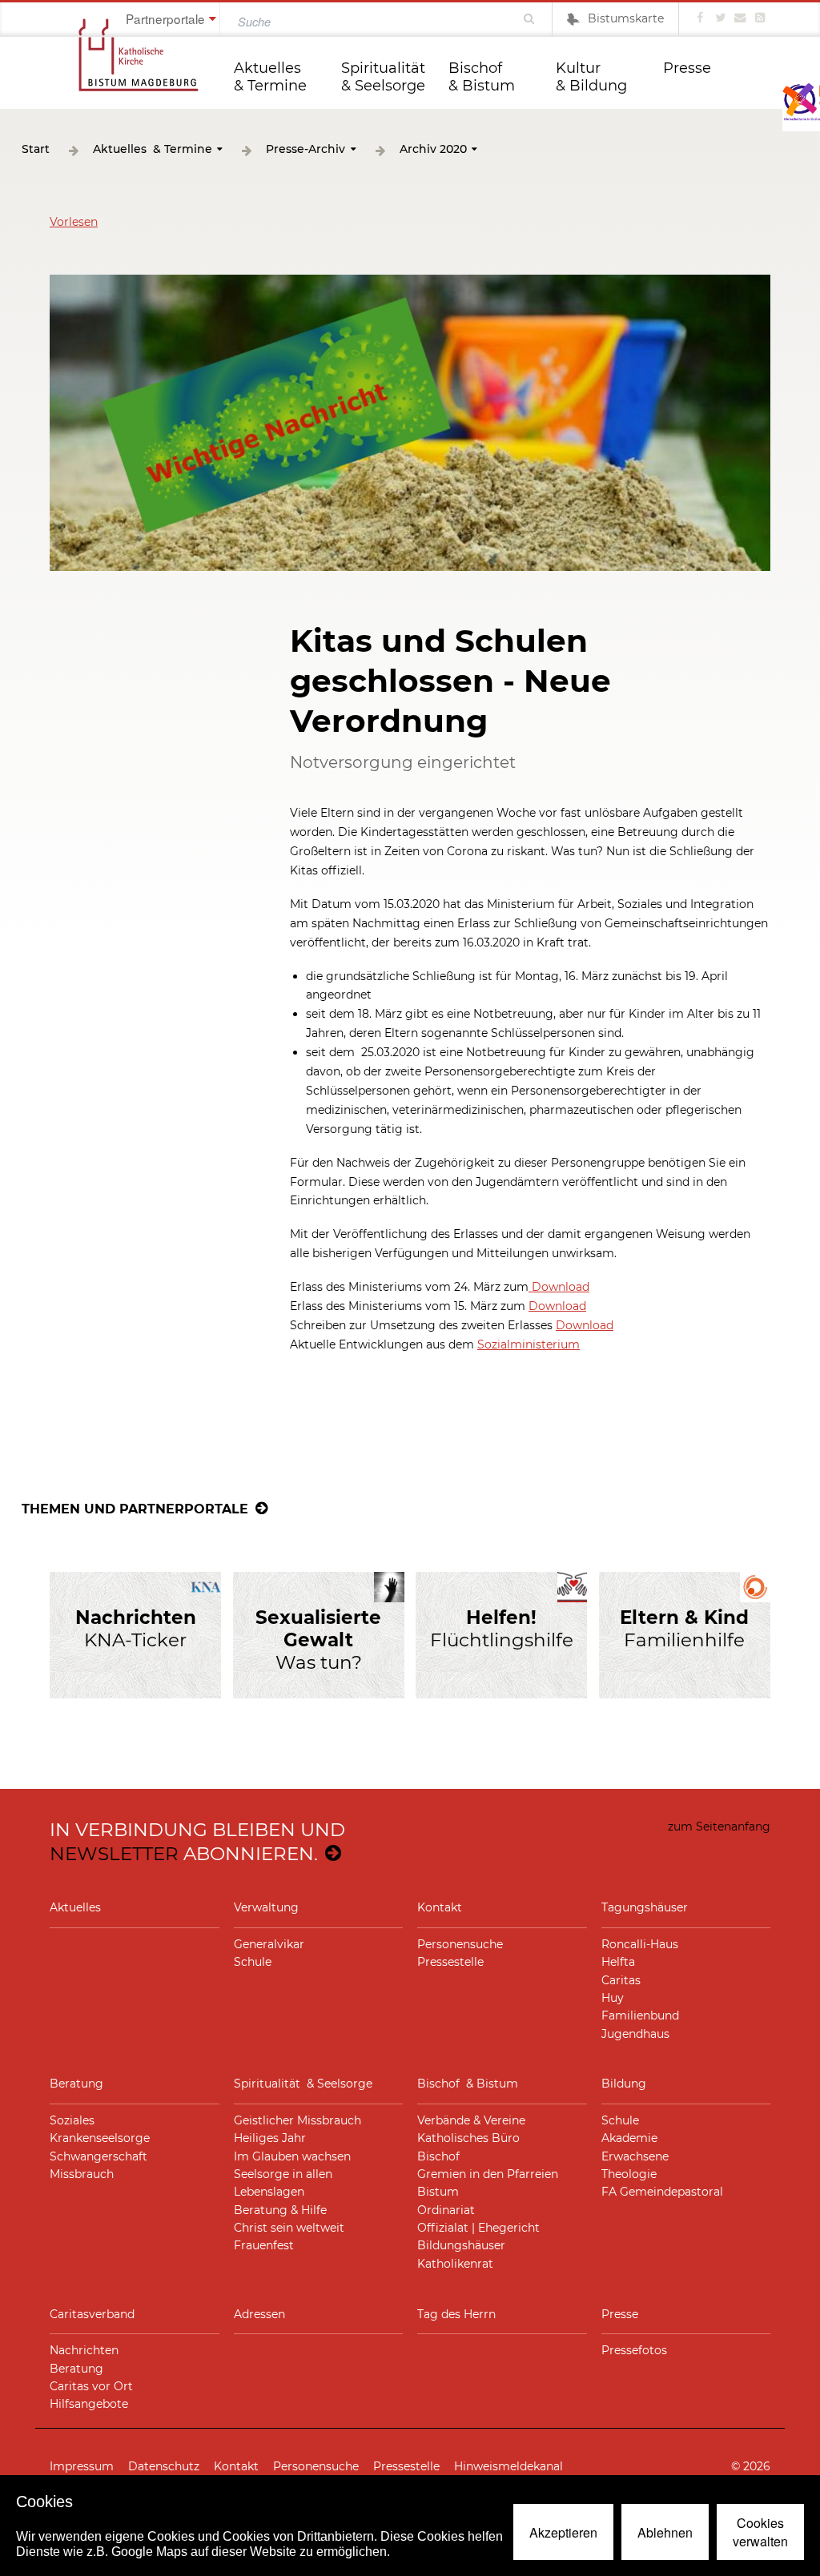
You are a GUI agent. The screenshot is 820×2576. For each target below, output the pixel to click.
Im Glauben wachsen (292, 2156)
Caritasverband (92, 2314)
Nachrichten (84, 2350)
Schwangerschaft (98, 2156)
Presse (687, 68)
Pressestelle (450, 1962)
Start (36, 149)
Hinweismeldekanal (508, 2466)
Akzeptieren (563, 2532)
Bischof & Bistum (482, 77)
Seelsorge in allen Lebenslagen (283, 2183)
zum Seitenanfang (719, 1827)
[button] (74, 222)
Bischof (438, 2156)
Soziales (72, 2120)
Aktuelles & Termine (270, 77)
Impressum (82, 2466)
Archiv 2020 (433, 149)
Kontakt (440, 1907)
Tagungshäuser (645, 1907)
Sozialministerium (529, 1344)
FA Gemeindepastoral (662, 2192)
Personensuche (460, 1944)
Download (559, 1287)
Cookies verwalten (760, 2532)
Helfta (618, 1962)
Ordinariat (446, 2210)
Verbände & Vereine (471, 2120)
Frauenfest (264, 2245)
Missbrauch (82, 2174)
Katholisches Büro (468, 2138)
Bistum (438, 2192)
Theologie (629, 2174)
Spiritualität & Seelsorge (385, 77)
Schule (253, 1962)
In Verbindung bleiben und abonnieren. (197, 1841)
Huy (613, 1998)
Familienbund (640, 2015)
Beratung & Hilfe (280, 2210)
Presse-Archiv (305, 149)
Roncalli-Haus (640, 1944)
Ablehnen (665, 2532)
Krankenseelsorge (100, 2138)
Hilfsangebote (89, 2404)
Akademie (629, 2138)
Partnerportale (165, 18)
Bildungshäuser (461, 2245)
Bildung (624, 2084)
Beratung (76, 2084)
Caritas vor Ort (91, 2386)
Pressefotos (634, 2350)
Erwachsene (635, 2156)
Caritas (621, 1980)
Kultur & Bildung (591, 77)
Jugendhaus (635, 2034)
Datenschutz (164, 2466)
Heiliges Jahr (270, 2138)
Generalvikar (269, 1944)
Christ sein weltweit (289, 2228)
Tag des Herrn (456, 2314)
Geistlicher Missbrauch (297, 2120)
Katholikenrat (455, 2264)
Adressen (259, 2314)
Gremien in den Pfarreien (488, 2174)
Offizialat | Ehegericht (478, 2228)
